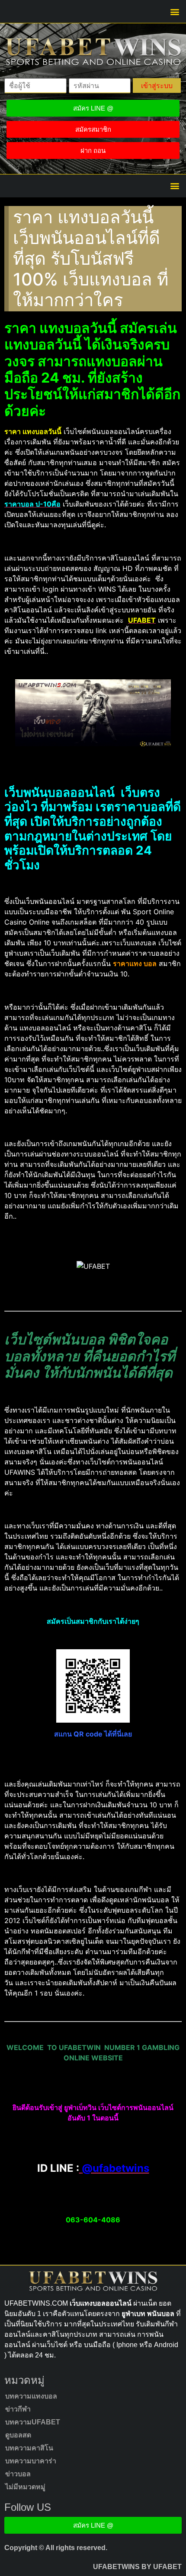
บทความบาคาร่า (31, 2461)
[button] (175, 11)
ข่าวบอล (18, 2474)
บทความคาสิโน (29, 2448)
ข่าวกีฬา (18, 2409)
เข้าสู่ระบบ (157, 86)
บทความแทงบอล (31, 2396)
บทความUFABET (33, 2422)
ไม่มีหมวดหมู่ (25, 2487)
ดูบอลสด (18, 2435)
